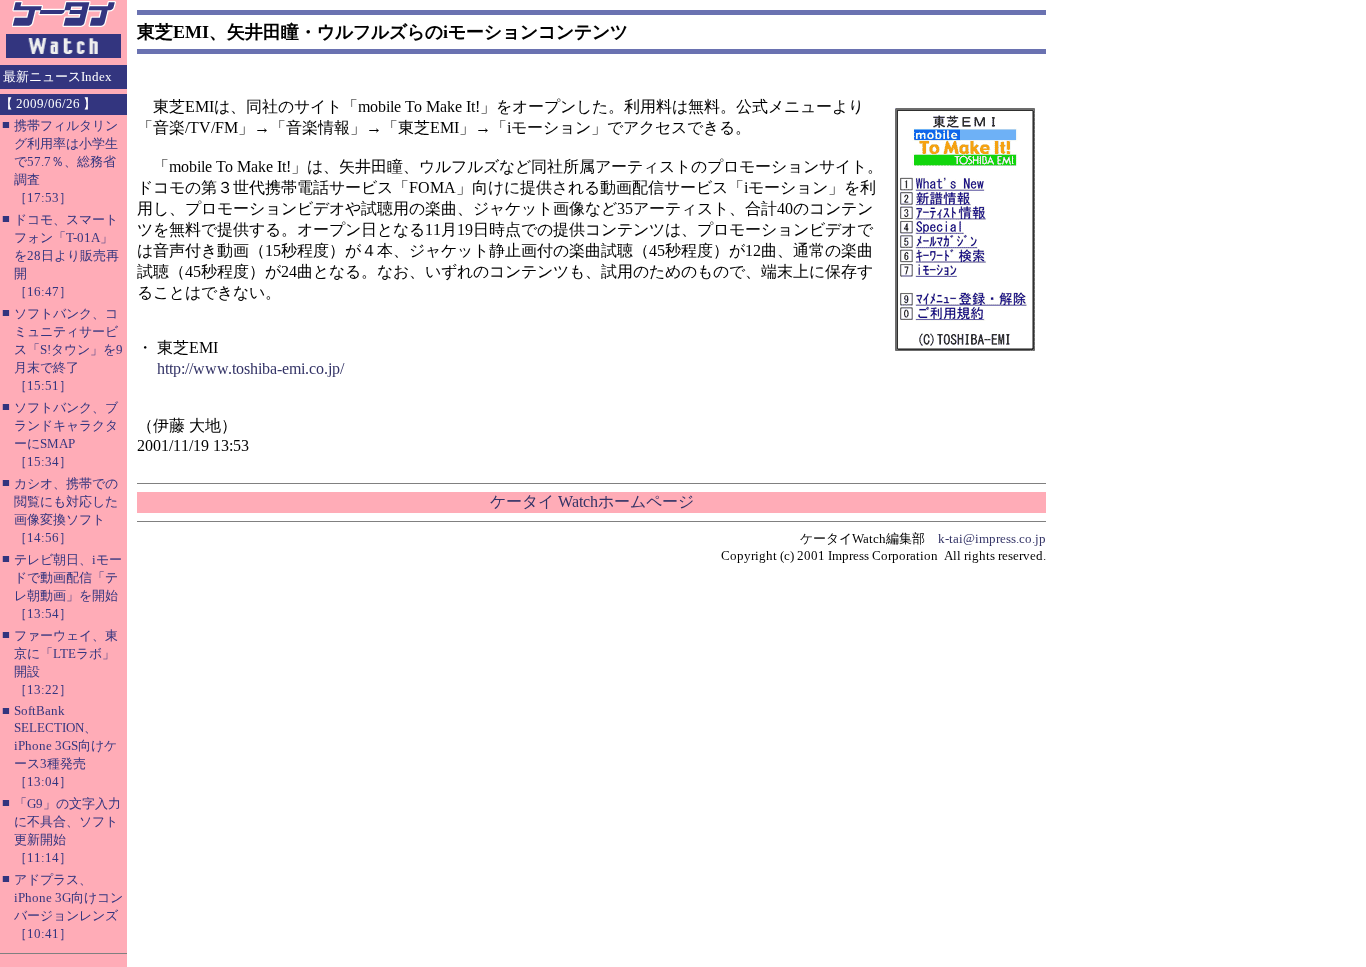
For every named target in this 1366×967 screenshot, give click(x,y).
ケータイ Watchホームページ (592, 501)
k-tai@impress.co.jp (992, 538)
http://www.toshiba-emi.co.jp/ (250, 368)
